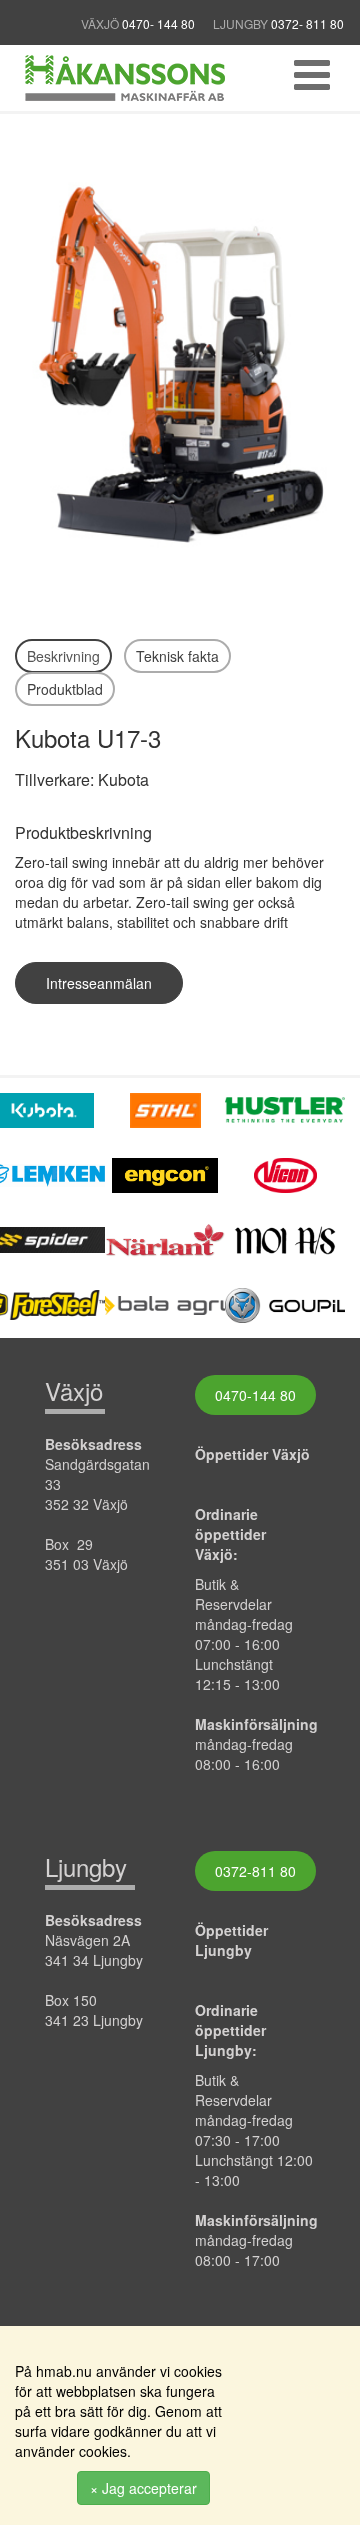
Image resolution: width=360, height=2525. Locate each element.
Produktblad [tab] (65, 689)
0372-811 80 (255, 1871)
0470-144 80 (255, 1395)
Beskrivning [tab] (63, 656)
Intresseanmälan (99, 983)
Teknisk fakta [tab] (177, 656)
